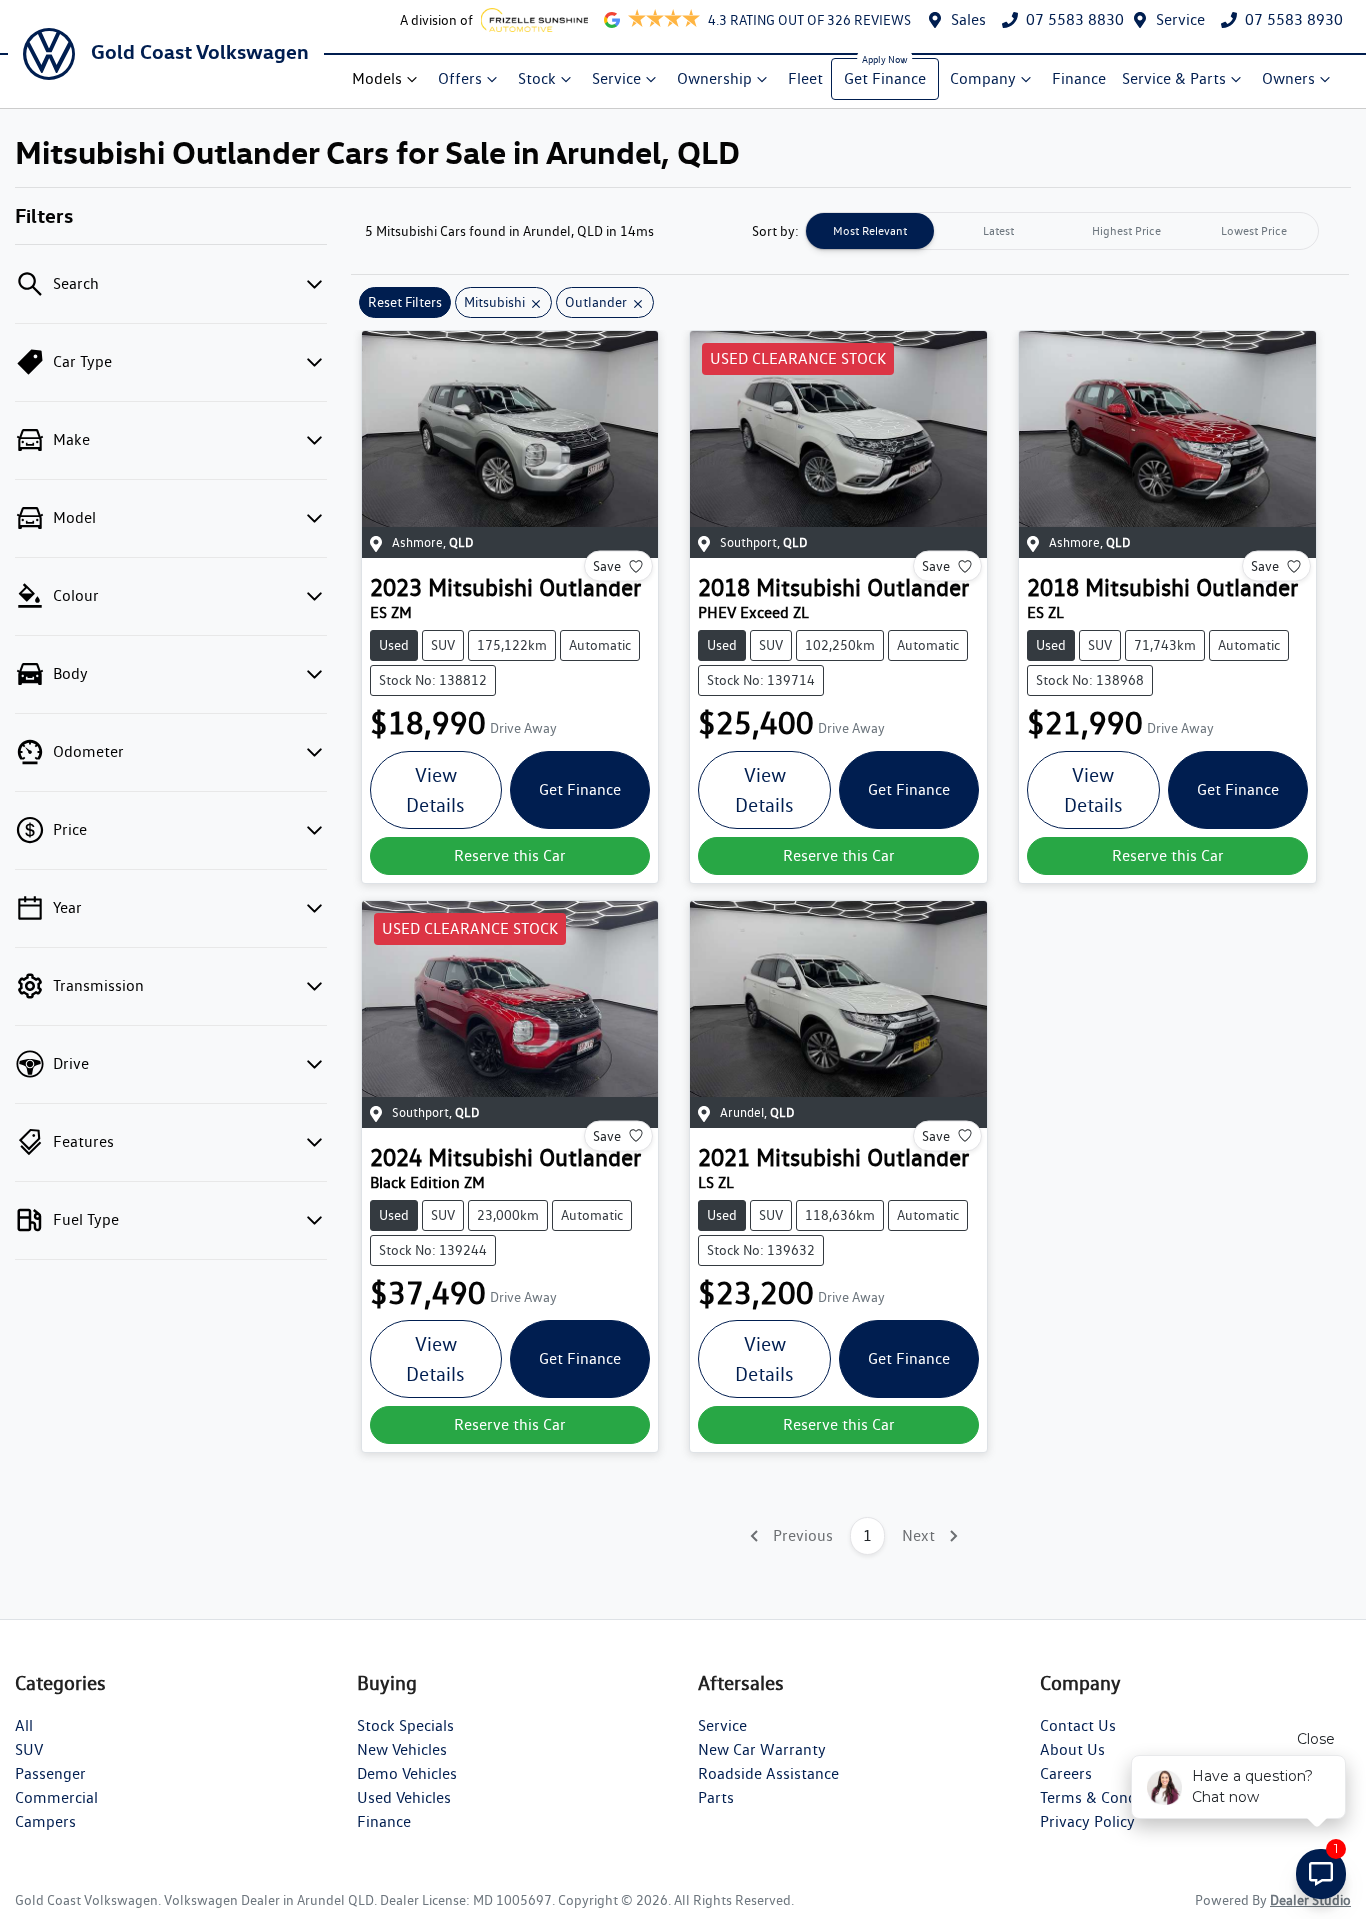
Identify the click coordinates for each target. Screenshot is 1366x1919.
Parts (716, 1797)
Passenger (50, 1773)
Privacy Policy (1087, 1821)
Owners (1288, 78)
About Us (1072, 1749)
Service (1180, 19)
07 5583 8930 (1294, 19)
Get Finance (885, 78)
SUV (29, 1749)
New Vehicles (402, 1749)
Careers (1066, 1773)
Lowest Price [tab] (1254, 230)
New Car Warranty (762, 1749)
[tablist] (1062, 231)
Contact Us (1078, 1725)
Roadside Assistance (768, 1773)
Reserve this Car (510, 855)
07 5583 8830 (1075, 19)
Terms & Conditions (1108, 1797)
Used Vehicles (404, 1797)
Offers (460, 78)
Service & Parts (1174, 78)
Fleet (805, 78)
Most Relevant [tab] (870, 230)
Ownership (714, 78)
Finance (1079, 78)
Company (983, 78)
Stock (537, 78)
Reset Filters (405, 302)
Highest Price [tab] (1126, 230)
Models (377, 78)
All (24, 1725)
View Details (435, 790)
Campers (45, 1821)
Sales (968, 19)
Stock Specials (405, 1725)
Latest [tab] (998, 230)
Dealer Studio (1310, 1900)
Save (607, 566)
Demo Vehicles (407, 1773)
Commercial (56, 1797)
